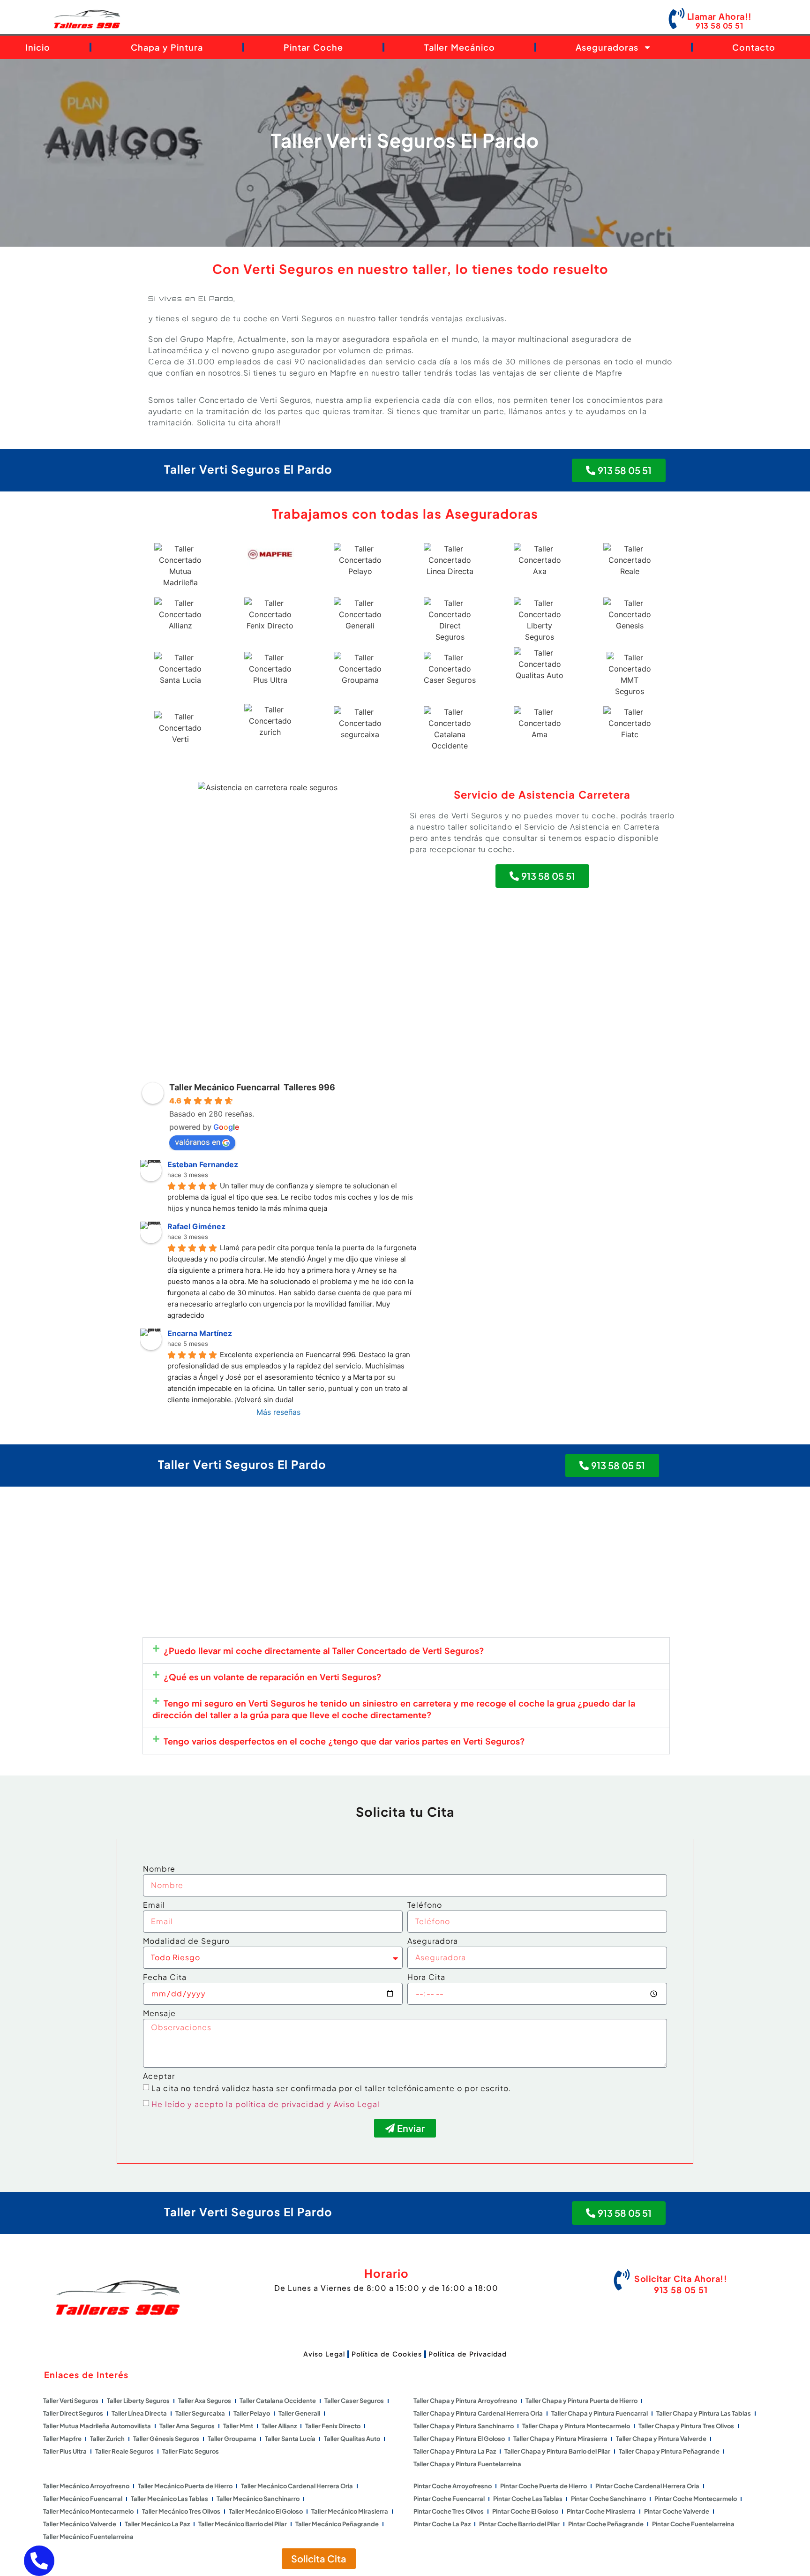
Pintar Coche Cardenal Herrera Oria (647, 2486)
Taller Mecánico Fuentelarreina (88, 2537)
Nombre (159, 1869)
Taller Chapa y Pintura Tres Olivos (686, 2426)
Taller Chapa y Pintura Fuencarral (600, 2413)
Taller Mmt (238, 2426)
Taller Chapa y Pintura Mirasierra (560, 2439)
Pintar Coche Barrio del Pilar (519, 2524)
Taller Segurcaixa (200, 2413)
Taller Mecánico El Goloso (266, 2511)
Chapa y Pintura (167, 47)
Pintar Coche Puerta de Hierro (544, 2486)
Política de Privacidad (468, 2354)
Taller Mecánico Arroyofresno (86, 2486)
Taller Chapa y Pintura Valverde (661, 2439)
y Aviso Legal (353, 2104)
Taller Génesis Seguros (166, 2439)
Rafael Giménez (196, 1226)
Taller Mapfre (62, 2439)
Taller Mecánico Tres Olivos (181, 2511)
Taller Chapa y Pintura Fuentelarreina (467, 2464)
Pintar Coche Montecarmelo (696, 2499)
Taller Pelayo (252, 2413)
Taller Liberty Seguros (138, 2401)
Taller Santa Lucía (290, 2439)
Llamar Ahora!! (720, 16)
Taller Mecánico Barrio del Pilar (243, 2524)
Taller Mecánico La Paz (157, 2524)
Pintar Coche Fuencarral (449, 2499)
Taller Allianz (279, 2426)
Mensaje (159, 2014)
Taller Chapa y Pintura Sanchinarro (464, 2426)
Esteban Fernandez (203, 1164)
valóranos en (198, 1142)
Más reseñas (278, 1412)
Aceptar (159, 2077)
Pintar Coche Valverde (677, 2511)
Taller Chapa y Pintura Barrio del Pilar (557, 2451)
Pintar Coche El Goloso (525, 2511)
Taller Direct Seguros (73, 2413)
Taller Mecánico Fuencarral (83, 2499)
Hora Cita (426, 1978)
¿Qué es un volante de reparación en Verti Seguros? (273, 1677)
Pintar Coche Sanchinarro (608, 2499)
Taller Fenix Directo (333, 2426)
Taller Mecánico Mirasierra (350, 2511)
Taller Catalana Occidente (278, 2401)
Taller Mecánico (460, 47)
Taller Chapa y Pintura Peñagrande (669, 2451)
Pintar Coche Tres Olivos (449, 2511)
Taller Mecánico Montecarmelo (88, 2511)
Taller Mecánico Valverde (80, 2524)
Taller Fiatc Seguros (191, 2451)
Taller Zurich (107, 2439)
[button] (406, 1651)
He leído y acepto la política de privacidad (238, 2104)
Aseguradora (433, 1941)
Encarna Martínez (200, 1333)
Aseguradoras (607, 47)
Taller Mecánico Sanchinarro (258, 2499)
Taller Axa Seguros (205, 2401)
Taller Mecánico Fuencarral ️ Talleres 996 (252, 1087)
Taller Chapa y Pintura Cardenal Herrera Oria (478, 2413)
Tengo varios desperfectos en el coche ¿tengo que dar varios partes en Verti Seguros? (344, 1741)
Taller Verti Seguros (71, 2401)
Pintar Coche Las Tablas (528, 2499)
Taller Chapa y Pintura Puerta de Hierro (581, 2401)
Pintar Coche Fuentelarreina (693, 2524)
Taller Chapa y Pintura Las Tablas (704, 2413)
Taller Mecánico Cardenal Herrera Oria (297, 2486)
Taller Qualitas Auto (352, 2439)
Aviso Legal (324, 2354)
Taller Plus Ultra (65, 2451)
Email (154, 1905)
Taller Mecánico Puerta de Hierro (185, 2486)
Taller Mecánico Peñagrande (337, 2524)
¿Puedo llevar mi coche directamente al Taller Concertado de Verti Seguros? (324, 1651)
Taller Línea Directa (139, 2413)
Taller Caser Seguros (354, 2401)
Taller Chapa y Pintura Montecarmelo (576, 2426)
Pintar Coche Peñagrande (606, 2524)
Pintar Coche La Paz (442, 2524)
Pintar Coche (313, 47)
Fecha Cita (165, 1978)
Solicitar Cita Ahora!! (681, 2278)
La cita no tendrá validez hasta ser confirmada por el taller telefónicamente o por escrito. (331, 2088)
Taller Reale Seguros (124, 2451)
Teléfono (425, 1905)
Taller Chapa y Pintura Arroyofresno (465, 2401)
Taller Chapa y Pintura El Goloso (459, 2439)
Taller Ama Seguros (187, 2426)
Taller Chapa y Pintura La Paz (455, 2451)
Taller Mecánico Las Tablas (169, 2499)
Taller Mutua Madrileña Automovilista (97, 2426)
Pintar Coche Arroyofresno (453, 2486)
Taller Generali (299, 2413)
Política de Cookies (387, 2354)
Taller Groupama (232, 2439)
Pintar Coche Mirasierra (601, 2511)
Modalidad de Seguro (186, 1941)
